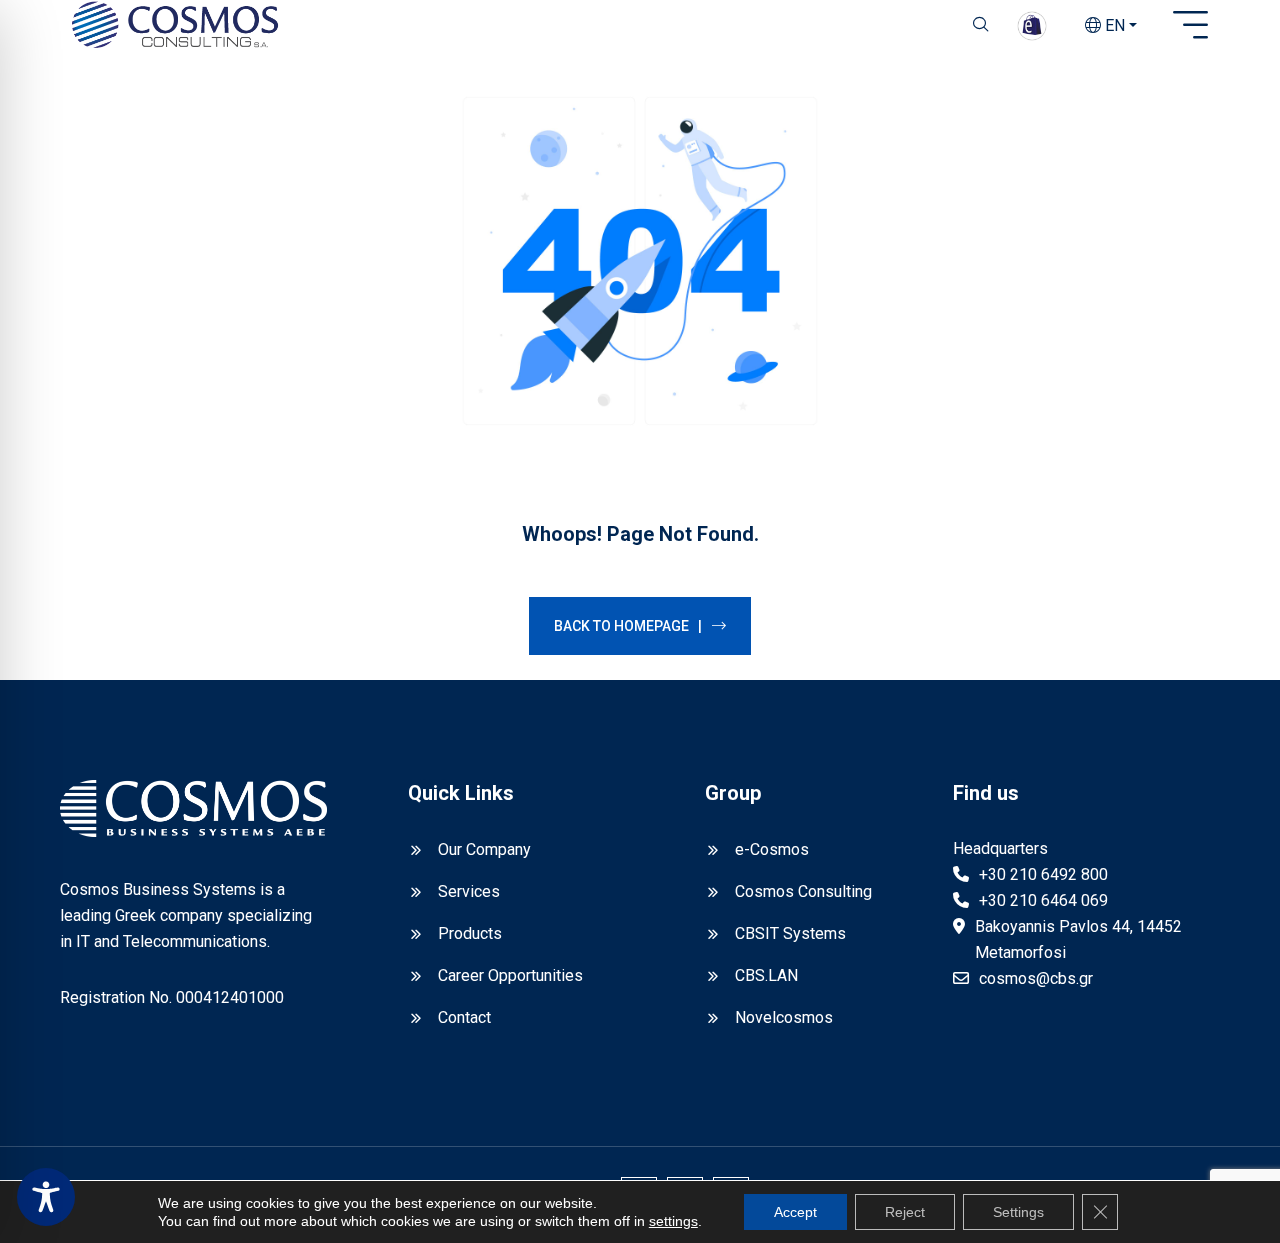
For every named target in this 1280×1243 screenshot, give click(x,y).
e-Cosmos (772, 849)
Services (469, 891)
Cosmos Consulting (803, 891)
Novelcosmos (784, 1017)
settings (673, 1221)
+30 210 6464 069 (1043, 900)
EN (1113, 25)
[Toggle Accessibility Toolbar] (46, 1197)
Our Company (484, 849)
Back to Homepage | (628, 626)
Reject (905, 1212)
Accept (795, 1212)
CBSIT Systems (790, 933)
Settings (1018, 1212)
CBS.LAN (766, 975)
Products (470, 933)
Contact (464, 1017)
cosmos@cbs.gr (1036, 978)
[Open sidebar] (1190, 26)
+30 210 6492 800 (1043, 874)
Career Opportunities (510, 975)
